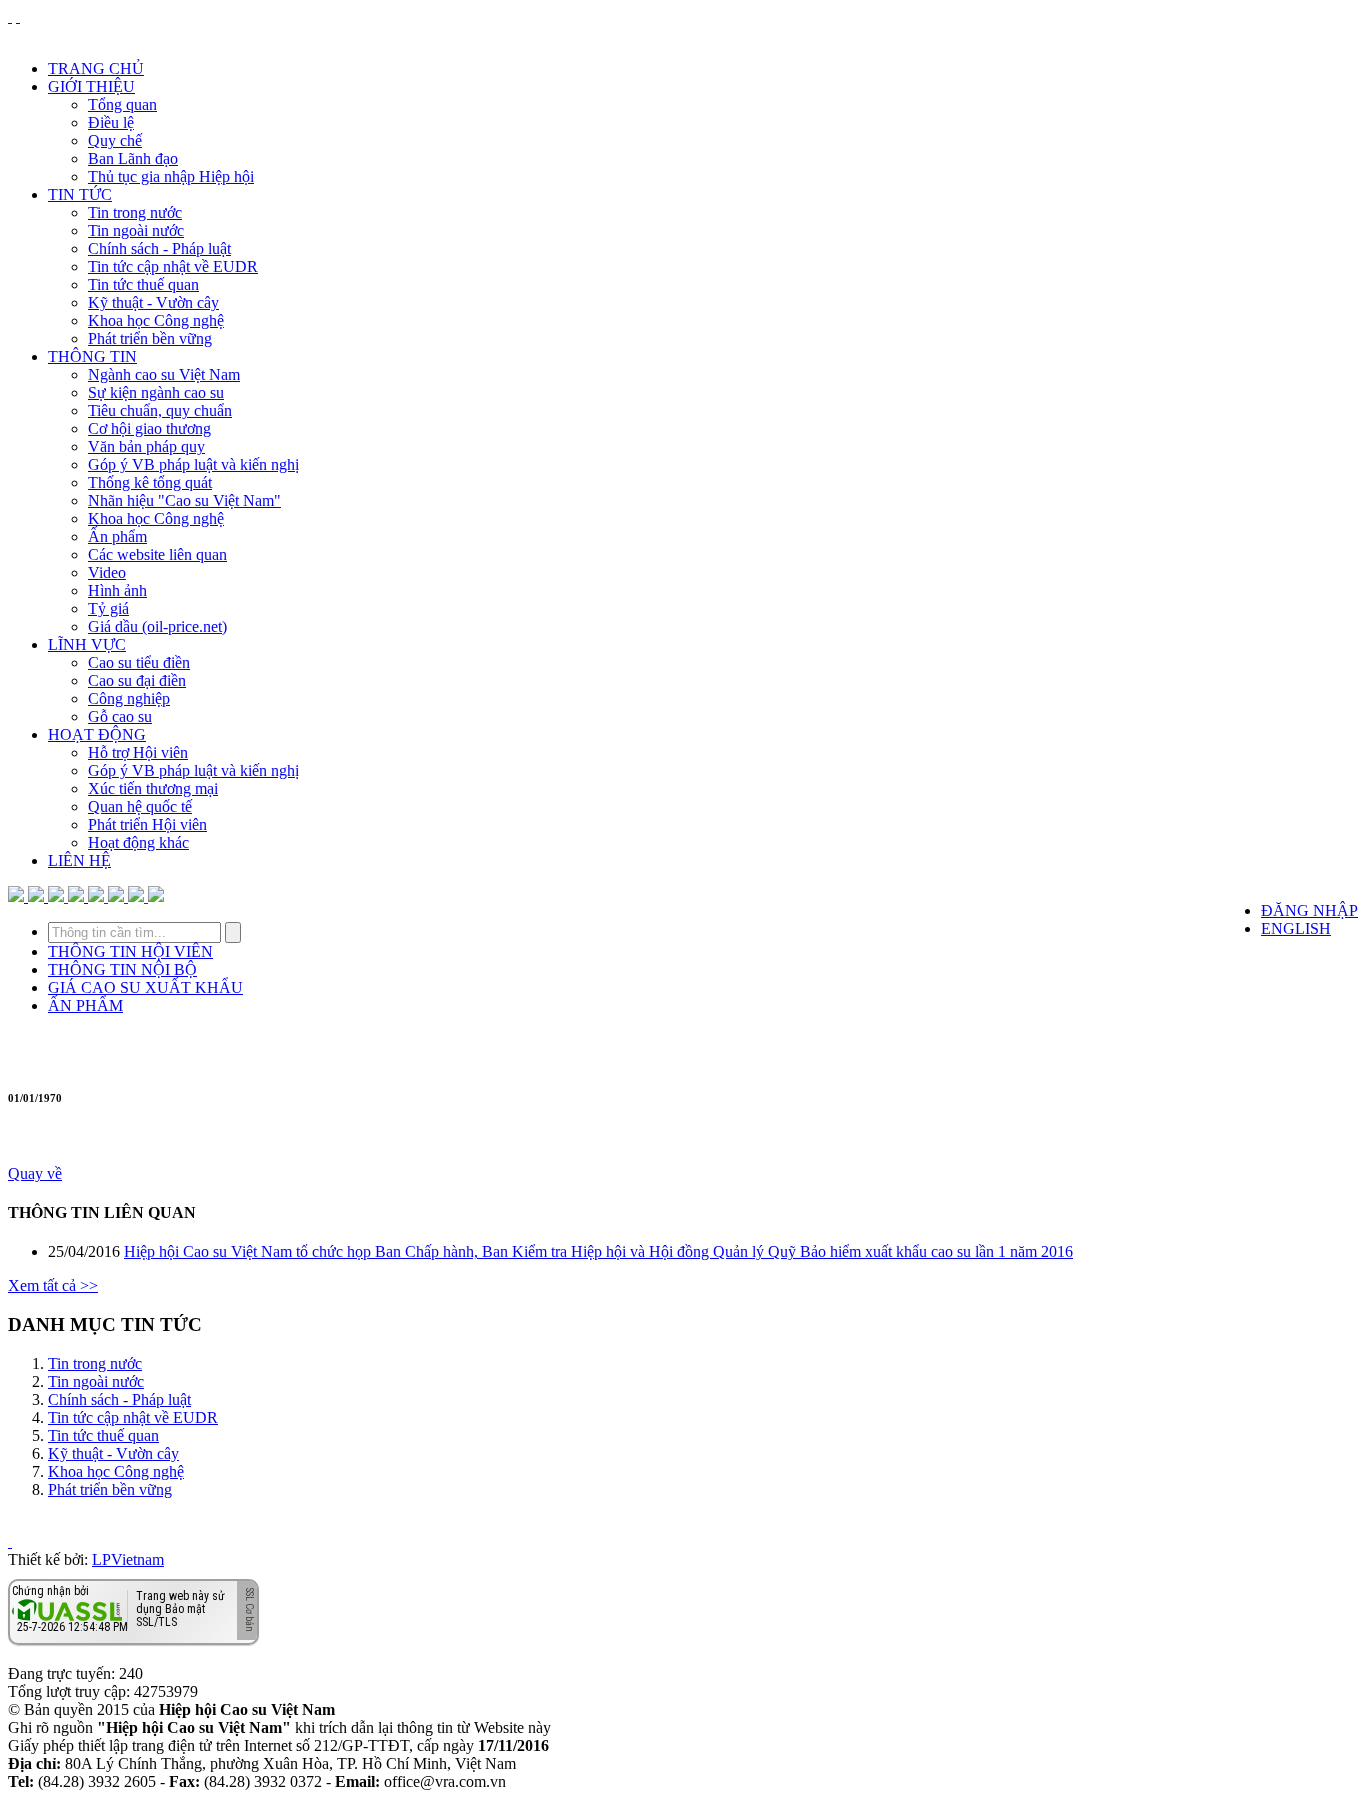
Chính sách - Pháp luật (159, 248)
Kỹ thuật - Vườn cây (153, 302)
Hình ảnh (117, 590)
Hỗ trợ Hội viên (138, 752)
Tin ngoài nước (136, 230)
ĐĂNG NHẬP (1309, 910)
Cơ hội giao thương (149, 428)
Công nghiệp (129, 698)
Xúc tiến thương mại (153, 788)
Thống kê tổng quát (150, 482)
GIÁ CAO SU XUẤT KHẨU (145, 987)
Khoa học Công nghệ (156, 320)
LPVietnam (128, 1559)
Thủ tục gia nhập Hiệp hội (171, 176)
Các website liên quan (157, 554)
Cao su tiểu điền (139, 662)
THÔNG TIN (92, 356)
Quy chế (115, 140)
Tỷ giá (108, 608)
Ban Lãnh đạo (133, 158)
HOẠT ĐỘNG (97, 734)
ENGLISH (1296, 928)
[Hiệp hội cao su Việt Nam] (18, 16)
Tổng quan (122, 104)
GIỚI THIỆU (91, 86)
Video (107, 572)
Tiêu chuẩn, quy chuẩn (160, 410)
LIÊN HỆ (79, 860)
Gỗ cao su (120, 716)
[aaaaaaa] (156, 896)
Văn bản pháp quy (146, 446)
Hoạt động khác (138, 842)
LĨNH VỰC (87, 644)
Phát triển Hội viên (147, 824)
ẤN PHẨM (85, 1005)
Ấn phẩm (117, 536)
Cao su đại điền (137, 680)
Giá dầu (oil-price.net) (157, 626)
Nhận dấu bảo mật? (90, 1629)
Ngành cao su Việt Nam (164, 374)
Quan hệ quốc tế (140, 806)
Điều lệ (111, 122)
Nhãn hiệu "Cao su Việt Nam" (184, 500)
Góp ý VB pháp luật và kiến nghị (193, 464)
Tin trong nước (135, 212)
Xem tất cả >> (53, 1285)
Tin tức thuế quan (143, 284)
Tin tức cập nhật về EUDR (173, 266)
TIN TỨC (80, 194)
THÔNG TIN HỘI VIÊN (130, 951)
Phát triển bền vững (150, 338)
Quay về (35, 1173)
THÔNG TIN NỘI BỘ (122, 969)
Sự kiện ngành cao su (156, 392)
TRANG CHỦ (96, 68)
